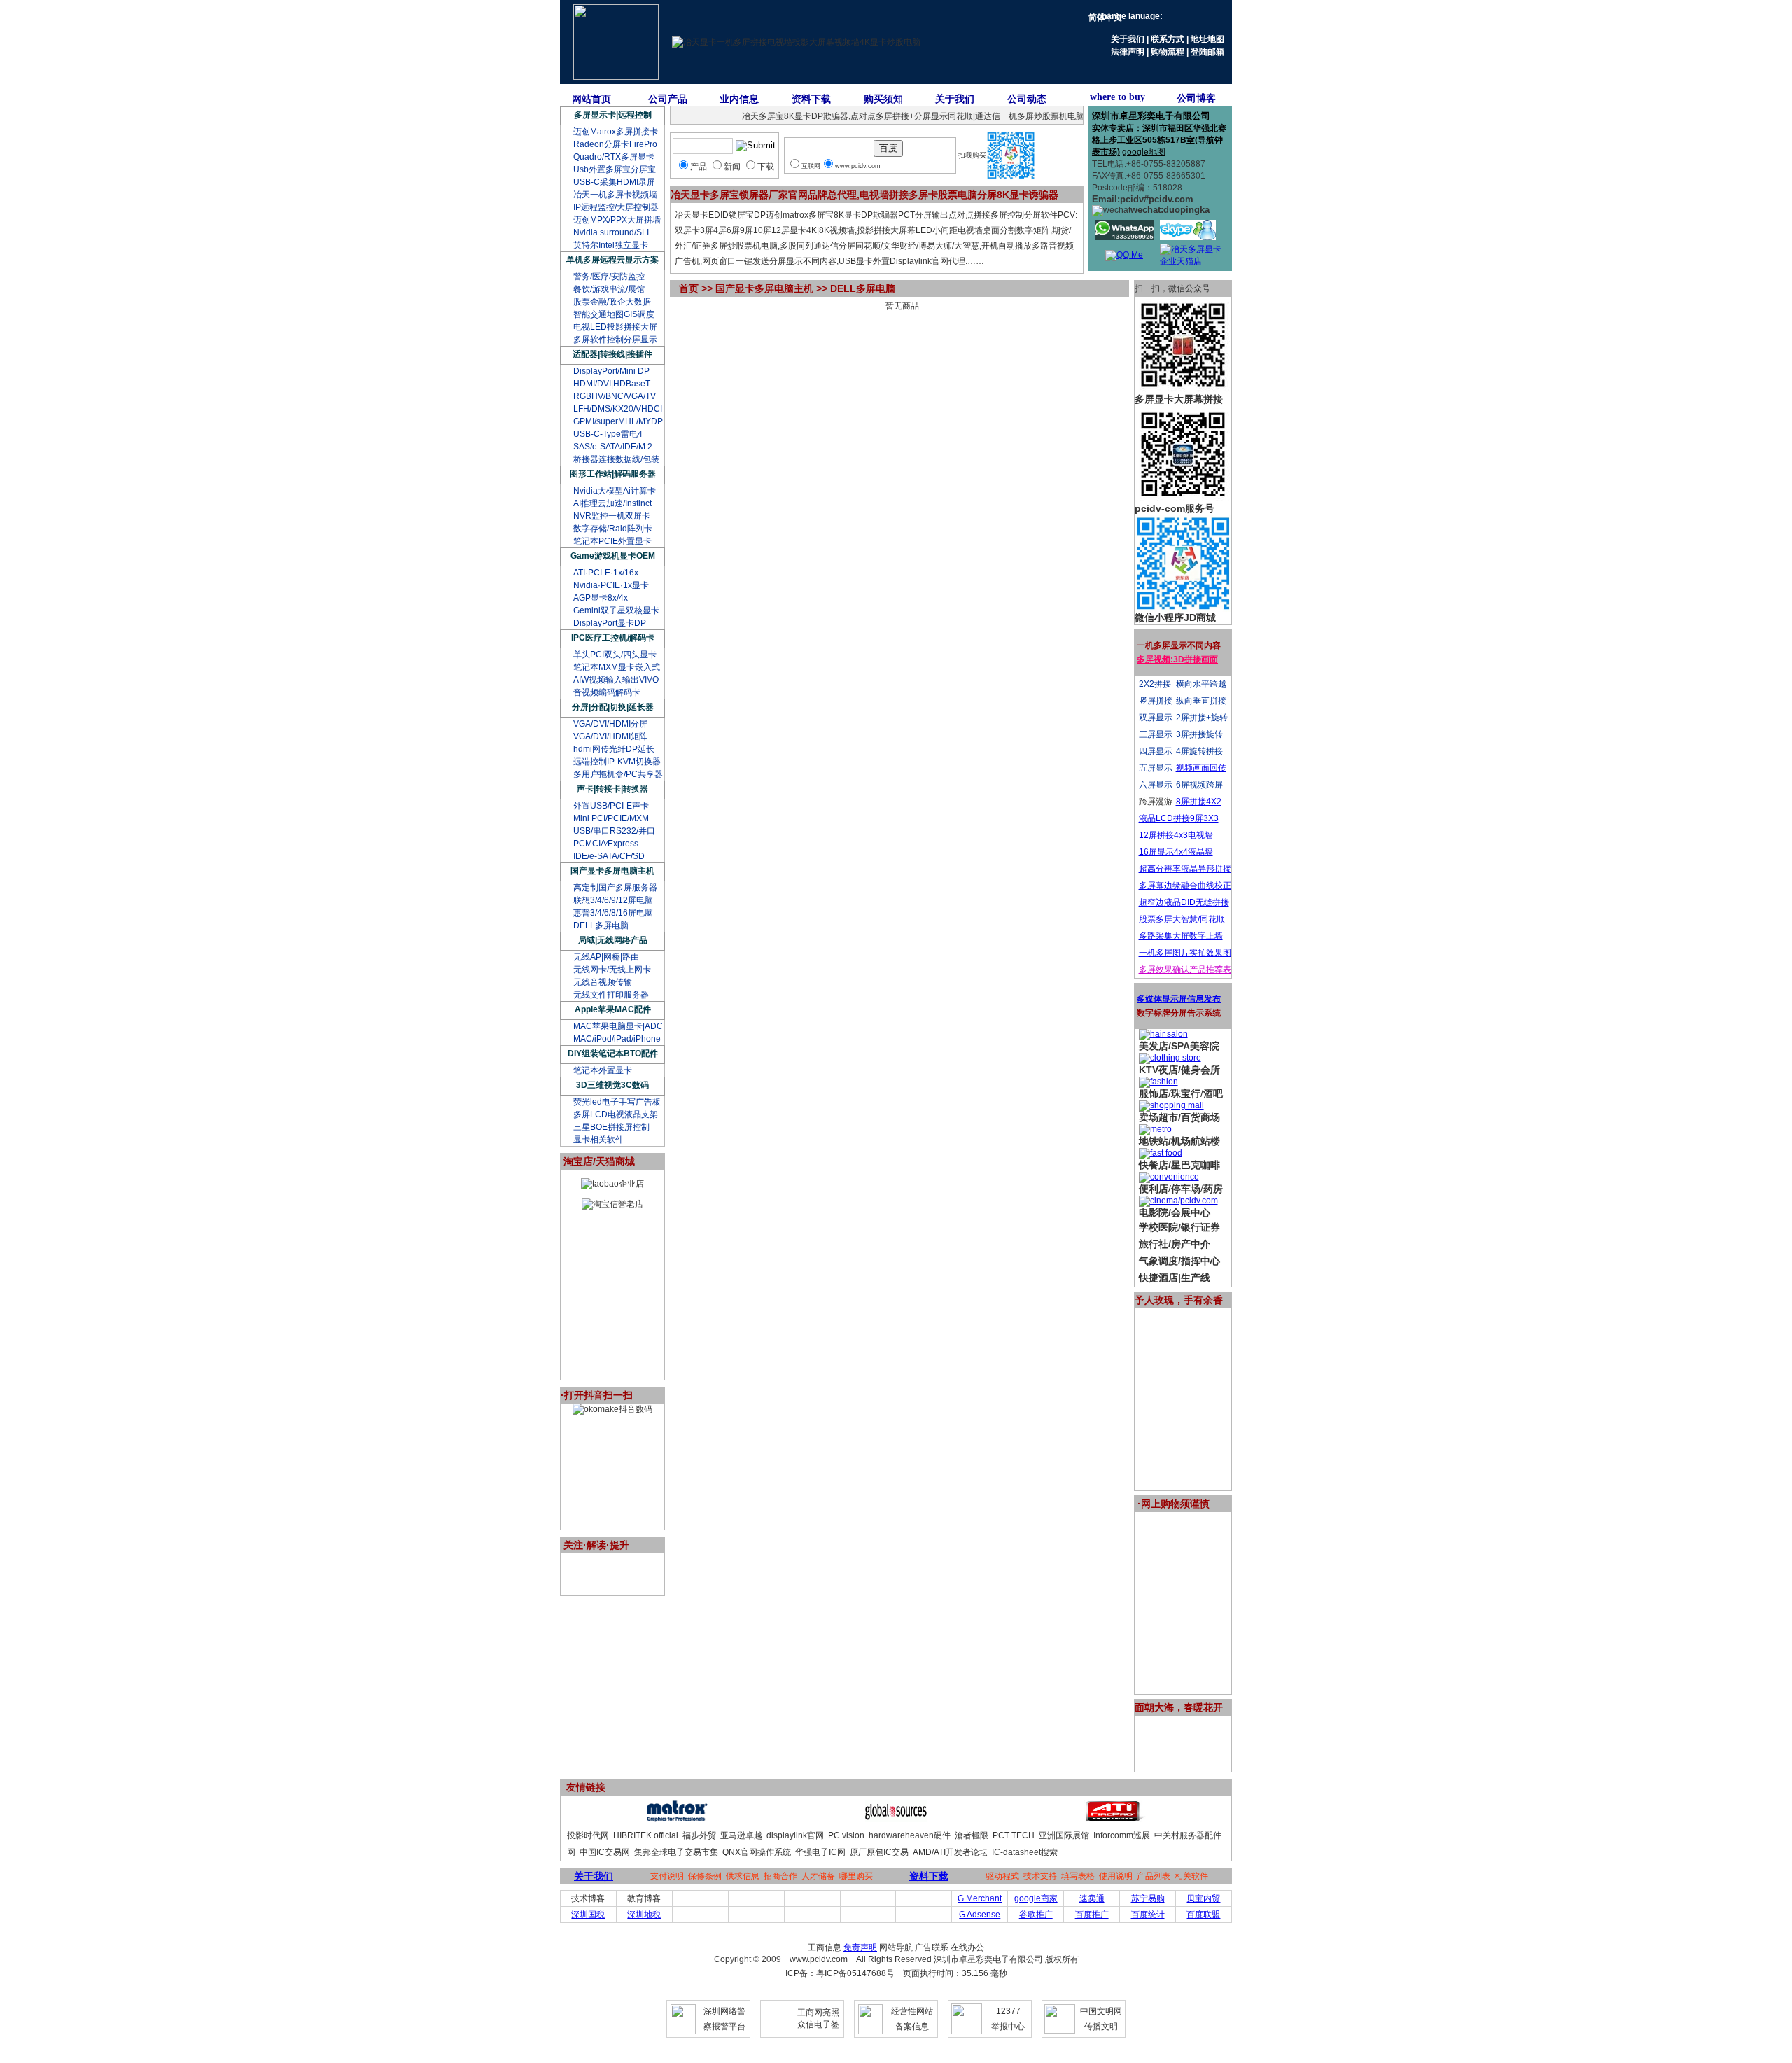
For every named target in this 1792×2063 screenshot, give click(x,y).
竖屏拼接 (1156, 701)
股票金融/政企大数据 (612, 302)
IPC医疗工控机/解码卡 (613, 638)
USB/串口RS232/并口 (614, 831)
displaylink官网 (795, 1835)
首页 (689, 288)
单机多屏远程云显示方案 (612, 260)
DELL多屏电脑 (601, 925)
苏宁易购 (1148, 1898)
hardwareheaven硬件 (910, 1835)
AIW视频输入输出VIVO (616, 680)
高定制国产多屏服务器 (615, 888)
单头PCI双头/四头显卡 (615, 655)
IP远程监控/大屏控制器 (616, 207)
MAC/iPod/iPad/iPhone (617, 1039)
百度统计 (1148, 1915)
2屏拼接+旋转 (1202, 718)
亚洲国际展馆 (1064, 1835)
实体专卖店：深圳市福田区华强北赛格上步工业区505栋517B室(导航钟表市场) (1159, 140)
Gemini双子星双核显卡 (616, 610)
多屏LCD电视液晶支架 (616, 1114)
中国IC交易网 (605, 1852)
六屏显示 (1156, 785)
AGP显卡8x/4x (601, 598)
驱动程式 (1002, 1876)
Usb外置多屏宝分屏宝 (615, 169)
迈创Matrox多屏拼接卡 (616, 132)
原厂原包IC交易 (879, 1852)
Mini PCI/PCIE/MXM (611, 818)
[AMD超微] (1115, 1819)
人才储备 (818, 1876)
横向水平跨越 (1201, 684)
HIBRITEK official (646, 1835)
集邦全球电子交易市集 (676, 1852)
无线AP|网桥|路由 (606, 957)
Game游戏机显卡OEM (613, 556)
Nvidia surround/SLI (611, 232)
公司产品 (668, 99)
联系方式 (1168, 39)
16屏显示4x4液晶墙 (1176, 852)
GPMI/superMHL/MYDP (618, 421)
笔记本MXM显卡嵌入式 (617, 667)
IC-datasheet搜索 (1025, 1852)
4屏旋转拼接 (1199, 751)
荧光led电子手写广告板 (617, 1102)
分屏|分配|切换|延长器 (613, 707)
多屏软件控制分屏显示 (615, 340)
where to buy (1118, 97)
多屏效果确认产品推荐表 (1185, 970)
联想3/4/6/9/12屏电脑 (613, 900)
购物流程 (1168, 52)
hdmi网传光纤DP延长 (614, 749)
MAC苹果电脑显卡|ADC (618, 1026)
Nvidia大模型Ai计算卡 (615, 491)
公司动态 (1027, 99)
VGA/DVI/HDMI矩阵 (610, 736)
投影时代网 (588, 1835)
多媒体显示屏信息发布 (1179, 999)
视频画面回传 (1201, 768)
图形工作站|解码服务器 (613, 474)
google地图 (1144, 152)
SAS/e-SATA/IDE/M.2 (613, 447)
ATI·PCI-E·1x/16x (606, 573)
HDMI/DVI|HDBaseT (612, 384)
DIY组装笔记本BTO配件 (613, 1054)
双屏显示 (1156, 718)
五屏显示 (1156, 768)
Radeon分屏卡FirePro (615, 144)
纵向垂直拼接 (1201, 701)
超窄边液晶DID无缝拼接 (1184, 902)
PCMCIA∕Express (606, 844)
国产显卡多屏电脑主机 (612, 871)
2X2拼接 (1155, 684)
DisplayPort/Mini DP (611, 371)
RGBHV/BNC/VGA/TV (615, 396)
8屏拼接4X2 (1199, 802)
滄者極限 (972, 1835)
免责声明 (860, 1947)
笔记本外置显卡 (603, 1070)
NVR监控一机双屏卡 (612, 516)
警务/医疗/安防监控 (609, 277)
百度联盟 (1203, 1915)
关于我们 (1128, 39)
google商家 (1036, 1898)
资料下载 (811, 99)
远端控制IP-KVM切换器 (617, 762)
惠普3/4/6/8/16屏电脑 (613, 913)
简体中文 (1105, 18)
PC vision (846, 1835)
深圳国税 (588, 1915)
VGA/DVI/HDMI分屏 (610, 724)
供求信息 (743, 1876)
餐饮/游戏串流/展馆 (609, 289)
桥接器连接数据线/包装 (616, 459)
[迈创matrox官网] (677, 1819)
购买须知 (883, 99)
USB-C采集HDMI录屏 (614, 182)
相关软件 (1191, 1876)
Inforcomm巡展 (1122, 1835)
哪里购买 (856, 1876)
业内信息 (739, 99)
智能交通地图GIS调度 (614, 314)
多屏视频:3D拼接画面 (1177, 659)
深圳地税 (644, 1915)
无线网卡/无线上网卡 (612, 970)
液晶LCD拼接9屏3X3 (1179, 818)
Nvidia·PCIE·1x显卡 (611, 585)
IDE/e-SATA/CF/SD (609, 856)
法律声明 (1128, 52)
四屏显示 (1156, 751)
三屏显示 (1156, 734)
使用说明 (1116, 1876)
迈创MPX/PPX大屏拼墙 (617, 220)
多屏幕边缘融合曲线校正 (1185, 886)
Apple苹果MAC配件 (613, 1009)
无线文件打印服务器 (611, 995)
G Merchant (980, 1898)
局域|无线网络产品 (613, 940)
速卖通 (1092, 1898)
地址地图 (1207, 39)
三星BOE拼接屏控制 (611, 1127)
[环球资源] (896, 1819)
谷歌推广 (1036, 1915)
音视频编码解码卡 (607, 692)
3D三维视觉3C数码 (612, 1085)
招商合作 (780, 1876)
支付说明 (667, 1876)
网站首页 (591, 99)
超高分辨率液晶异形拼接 (1185, 869)
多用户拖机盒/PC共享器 (618, 774)
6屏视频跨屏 (1199, 785)
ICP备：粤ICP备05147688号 (840, 1973)
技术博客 (588, 1898)
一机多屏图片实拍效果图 (1185, 953)
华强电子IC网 (820, 1852)
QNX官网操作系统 (757, 1852)
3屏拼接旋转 (1199, 734)
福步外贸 (699, 1835)
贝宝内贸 (1203, 1898)
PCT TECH (1014, 1835)
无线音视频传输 (603, 982)
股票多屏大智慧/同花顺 (1182, 919)
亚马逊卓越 (741, 1835)
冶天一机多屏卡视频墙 (615, 195)
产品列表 (1154, 1876)
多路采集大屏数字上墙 (1181, 936)
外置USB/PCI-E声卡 (611, 806)
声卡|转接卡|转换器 (612, 789)
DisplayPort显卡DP (610, 623)
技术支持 (1040, 1876)
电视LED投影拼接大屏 (615, 327)
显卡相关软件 (598, 1140)
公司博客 (1196, 98)
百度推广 (1092, 1915)
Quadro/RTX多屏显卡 (614, 157)
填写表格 (1078, 1876)
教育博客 (644, 1898)
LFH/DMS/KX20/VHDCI (618, 409)
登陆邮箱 (1207, 52)
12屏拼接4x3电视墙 (1176, 835)
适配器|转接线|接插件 (612, 354)
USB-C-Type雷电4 (608, 434)
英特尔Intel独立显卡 (611, 245)
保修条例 (705, 1876)
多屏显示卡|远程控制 (613, 115)
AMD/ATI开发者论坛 (950, 1852)
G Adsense (980, 1915)
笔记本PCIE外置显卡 (612, 541)
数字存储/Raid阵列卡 (613, 529)
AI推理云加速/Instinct (612, 503)
